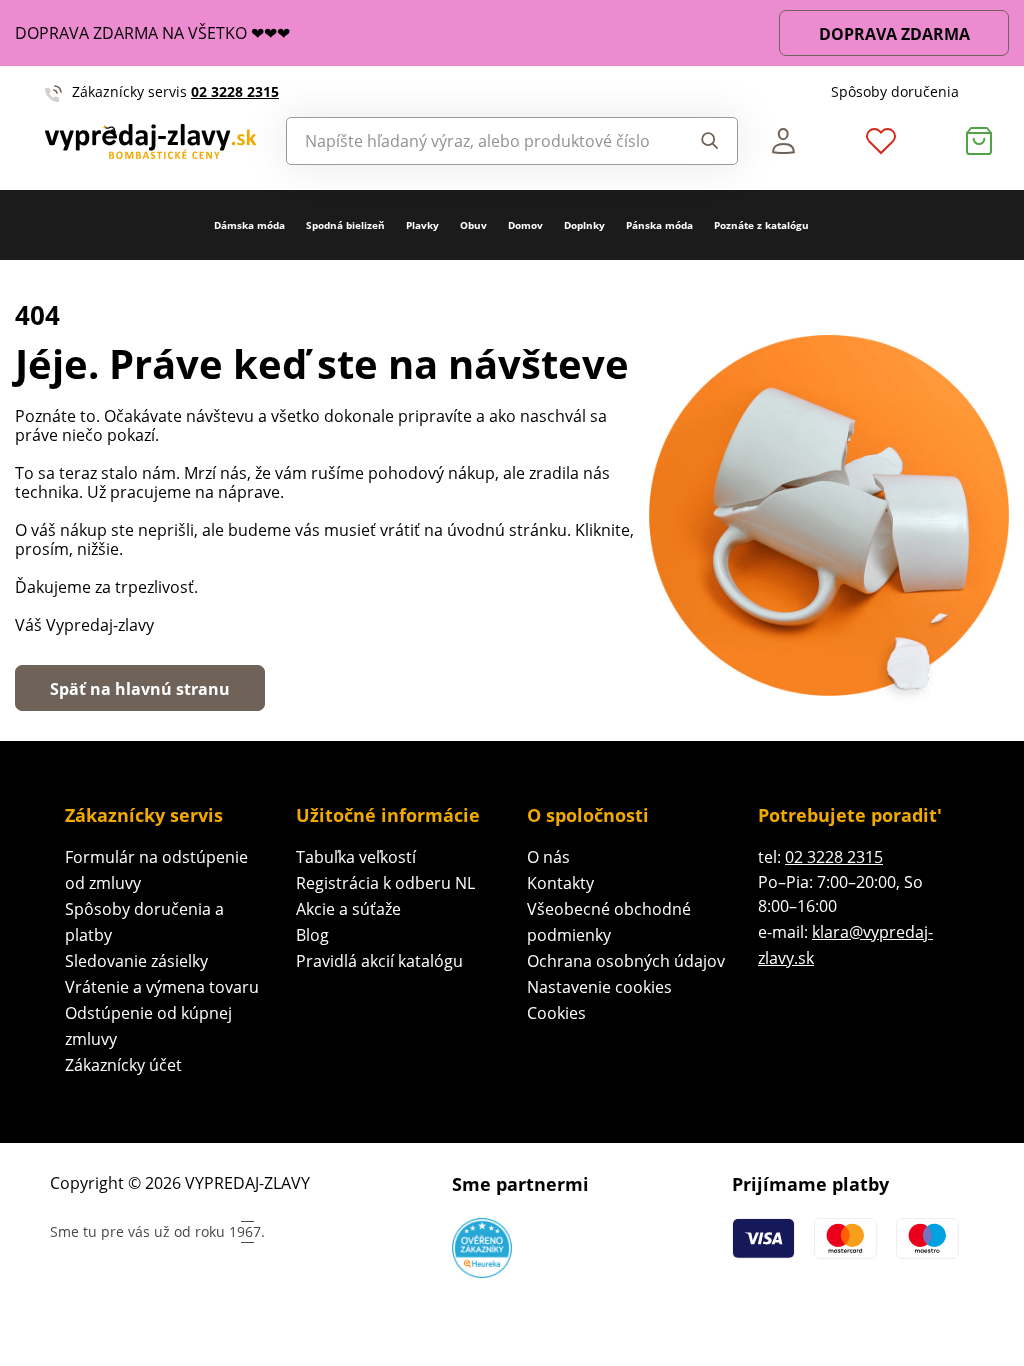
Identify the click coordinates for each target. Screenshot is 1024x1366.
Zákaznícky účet (123, 1065)
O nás (548, 857)
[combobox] (478, 141)
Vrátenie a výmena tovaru (162, 987)
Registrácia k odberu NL (385, 883)
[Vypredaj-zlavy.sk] (150, 141)
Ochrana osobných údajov (626, 961)
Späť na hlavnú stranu (140, 689)
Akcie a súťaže (348, 909)
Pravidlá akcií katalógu (379, 961)
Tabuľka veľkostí (356, 857)
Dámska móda (249, 225)
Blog (312, 935)
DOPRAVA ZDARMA (894, 34)
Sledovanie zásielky (136, 961)
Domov (525, 225)
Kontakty (560, 883)
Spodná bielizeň (345, 225)
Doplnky (584, 225)
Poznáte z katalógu (761, 225)
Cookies (556, 1013)
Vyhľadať (704, 141)
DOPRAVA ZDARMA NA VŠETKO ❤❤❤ (152, 33)
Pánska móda (659, 225)
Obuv (473, 225)
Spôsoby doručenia (895, 91)
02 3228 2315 (235, 91)
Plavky (422, 225)
